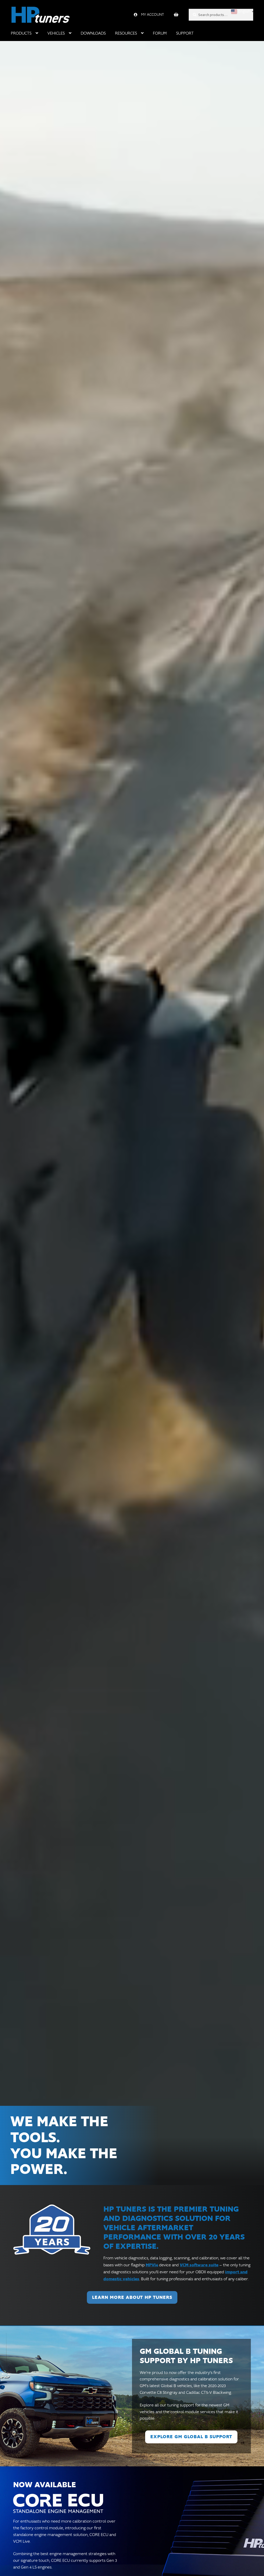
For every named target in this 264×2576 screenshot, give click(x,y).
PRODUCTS (21, 33)
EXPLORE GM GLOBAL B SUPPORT (191, 2437)
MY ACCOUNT (152, 15)
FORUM (160, 33)
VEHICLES (56, 33)
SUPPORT (185, 33)
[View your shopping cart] (176, 15)
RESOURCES (126, 33)
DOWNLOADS (93, 33)
